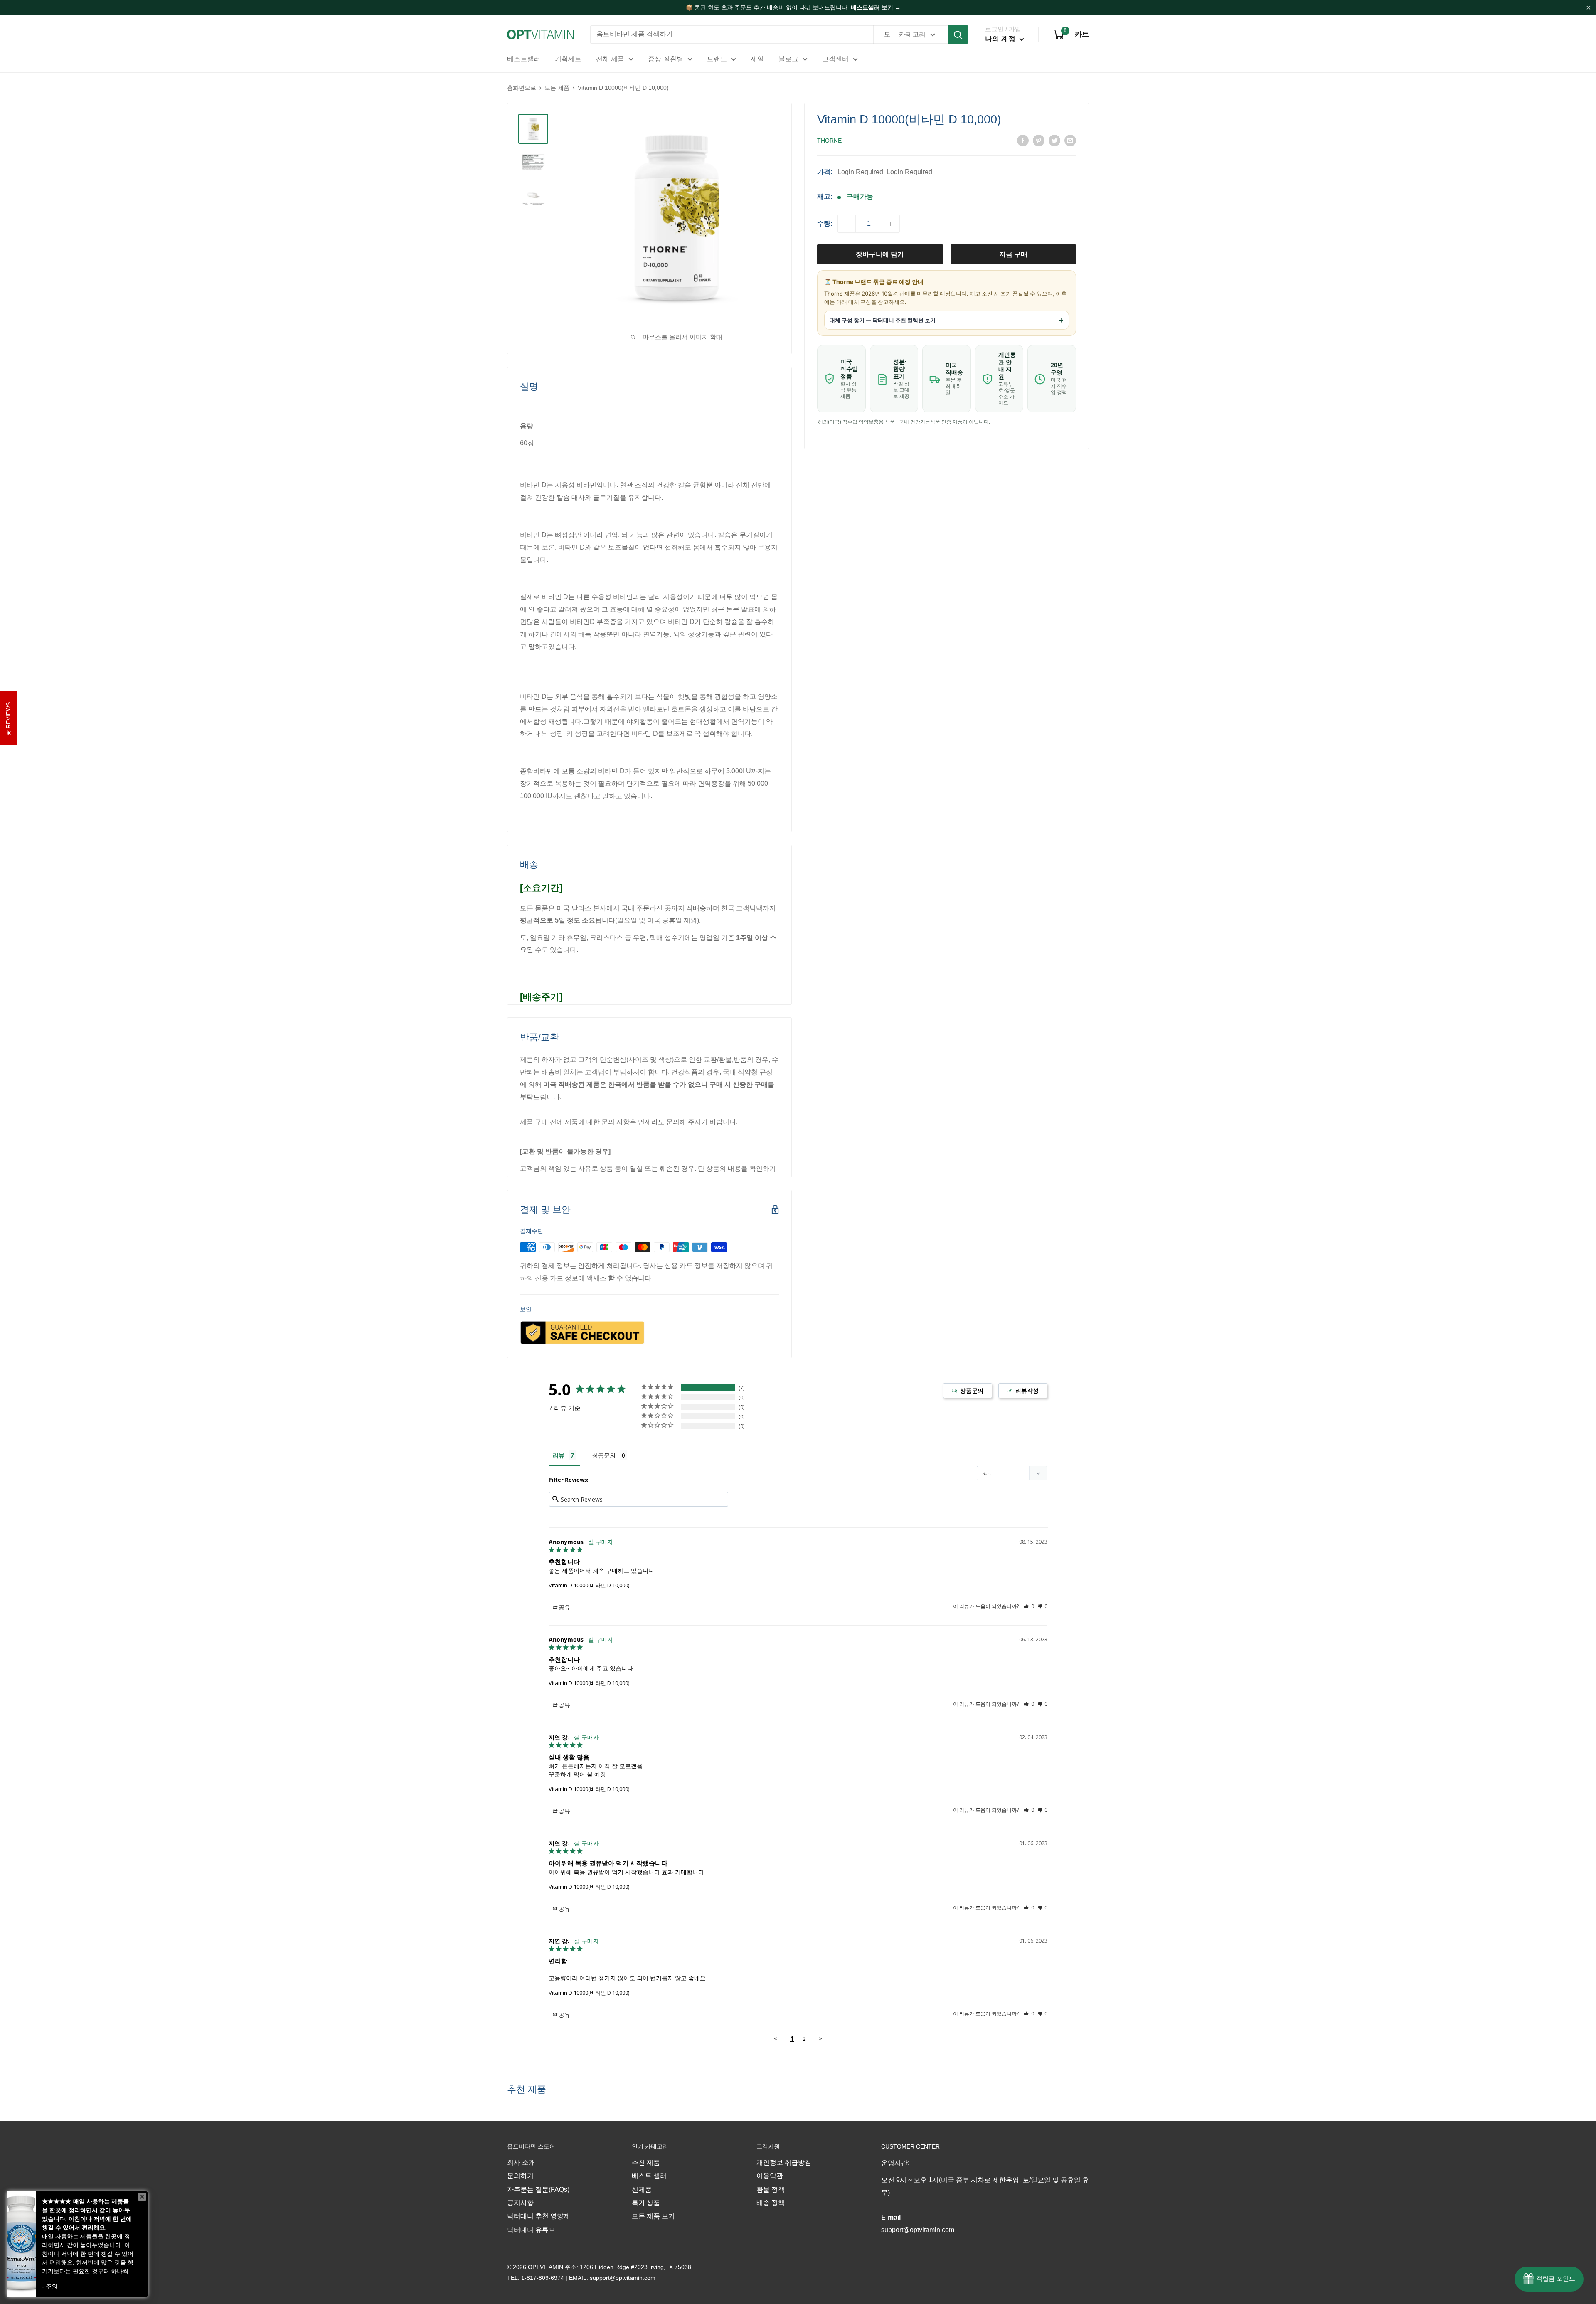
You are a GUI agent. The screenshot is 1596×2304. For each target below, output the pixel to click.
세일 (757, 59)
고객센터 (835, 59)
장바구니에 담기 (880, 255)
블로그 (788, 59)
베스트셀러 (524, 59)
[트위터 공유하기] (1054, 140)
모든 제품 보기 (653, 2216)
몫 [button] (562, 1609)
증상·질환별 (666, 59)
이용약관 (770, 2176)
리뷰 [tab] (559, 1455)
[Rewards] (1549, 2279)
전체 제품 (610, 59)
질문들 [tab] (610, 1457)
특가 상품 (646, 2203)
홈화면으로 (522, 88)
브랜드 (717, 59)
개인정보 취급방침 (784, 2162)
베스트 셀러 (649, 2176)
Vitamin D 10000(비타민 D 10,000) (589, 1585)
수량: (825, 224)
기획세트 (568, 59)
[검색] (958, 35)
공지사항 (520, 2203)
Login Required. (861, 172)
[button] (1029, 1606)
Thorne (829, 141)
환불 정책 (771, 2189)
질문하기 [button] (968, 1391)
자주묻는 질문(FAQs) (538, 2189)
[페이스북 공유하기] (1023, 140)
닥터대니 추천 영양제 (539, 2216)
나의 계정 (1001, 39)
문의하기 (520, 2176)
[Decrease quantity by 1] (847, 224)
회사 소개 (521, 2162)
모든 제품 (557, 88)
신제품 (642, 2189)
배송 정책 (771, 2203)
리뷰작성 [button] (1023, 1391)
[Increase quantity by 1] (891, 224)
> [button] (820, 2038)
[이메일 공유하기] (1070, 140)
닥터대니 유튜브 (531, 2230)
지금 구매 (1013, 255)
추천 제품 (646, 2162)
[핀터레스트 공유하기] (1039, 140)
